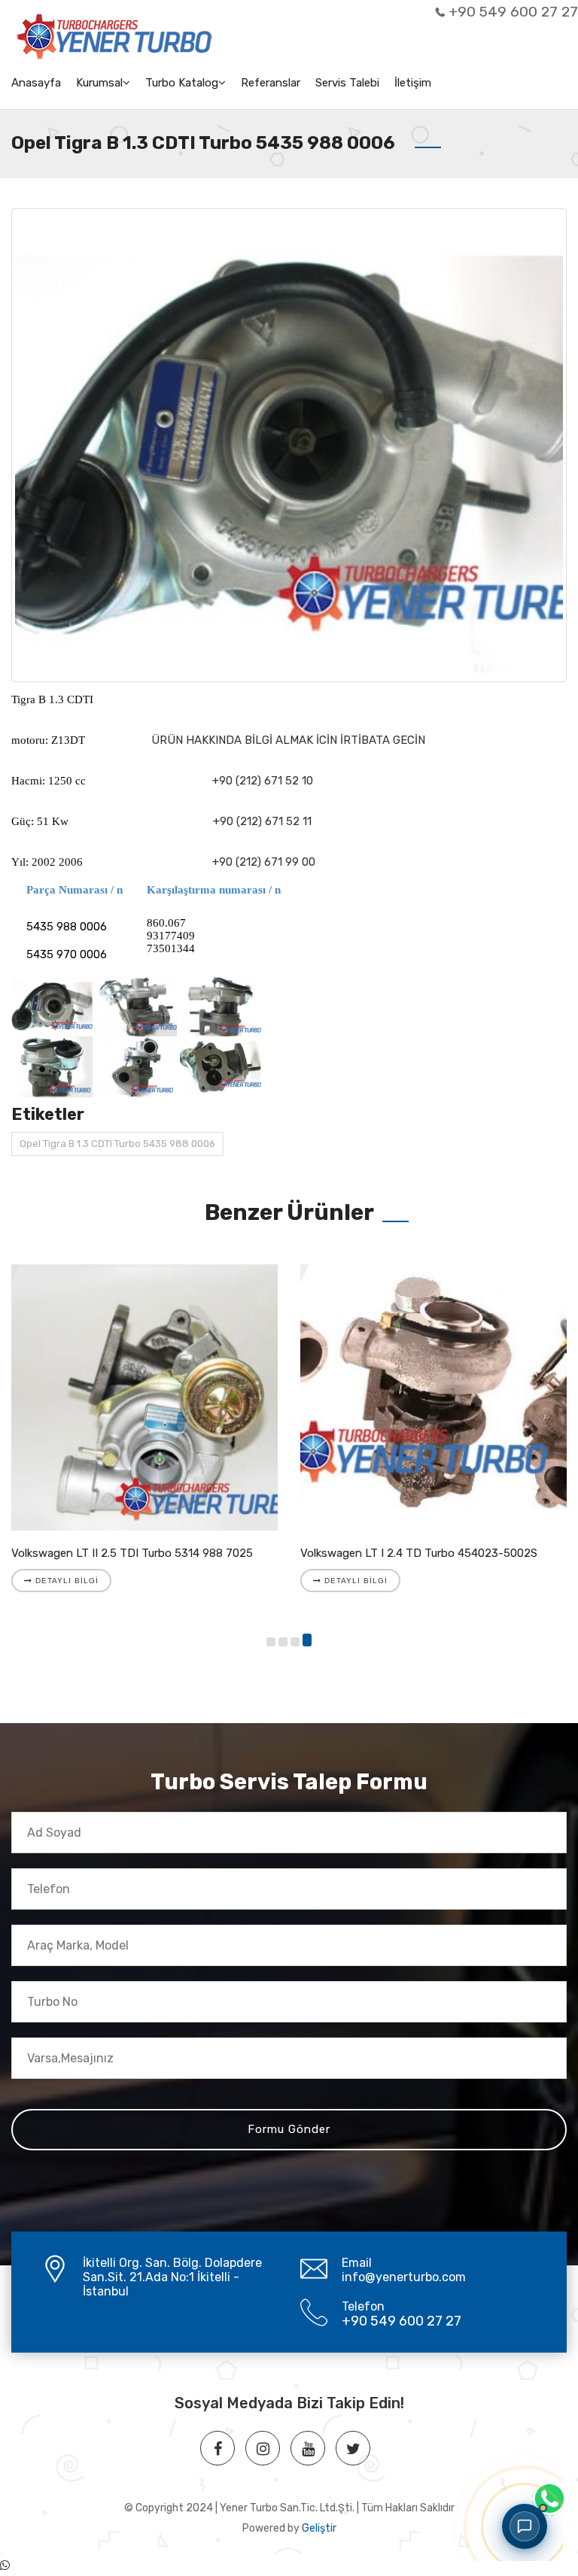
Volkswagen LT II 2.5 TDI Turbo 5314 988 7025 (132, 1553)
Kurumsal (99, 83)
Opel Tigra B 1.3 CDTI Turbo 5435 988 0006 (117, 1144)
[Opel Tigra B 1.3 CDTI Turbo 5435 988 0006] (289, 445)
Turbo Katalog (182, 83)
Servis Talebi (347, 83)
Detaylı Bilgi (65, 1581)
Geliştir (319, 2528)
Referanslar (271, 83)
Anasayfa (36, 83)
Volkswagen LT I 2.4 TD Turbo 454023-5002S (419, 1553)
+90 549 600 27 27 (513, 12)
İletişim (413, 83)
